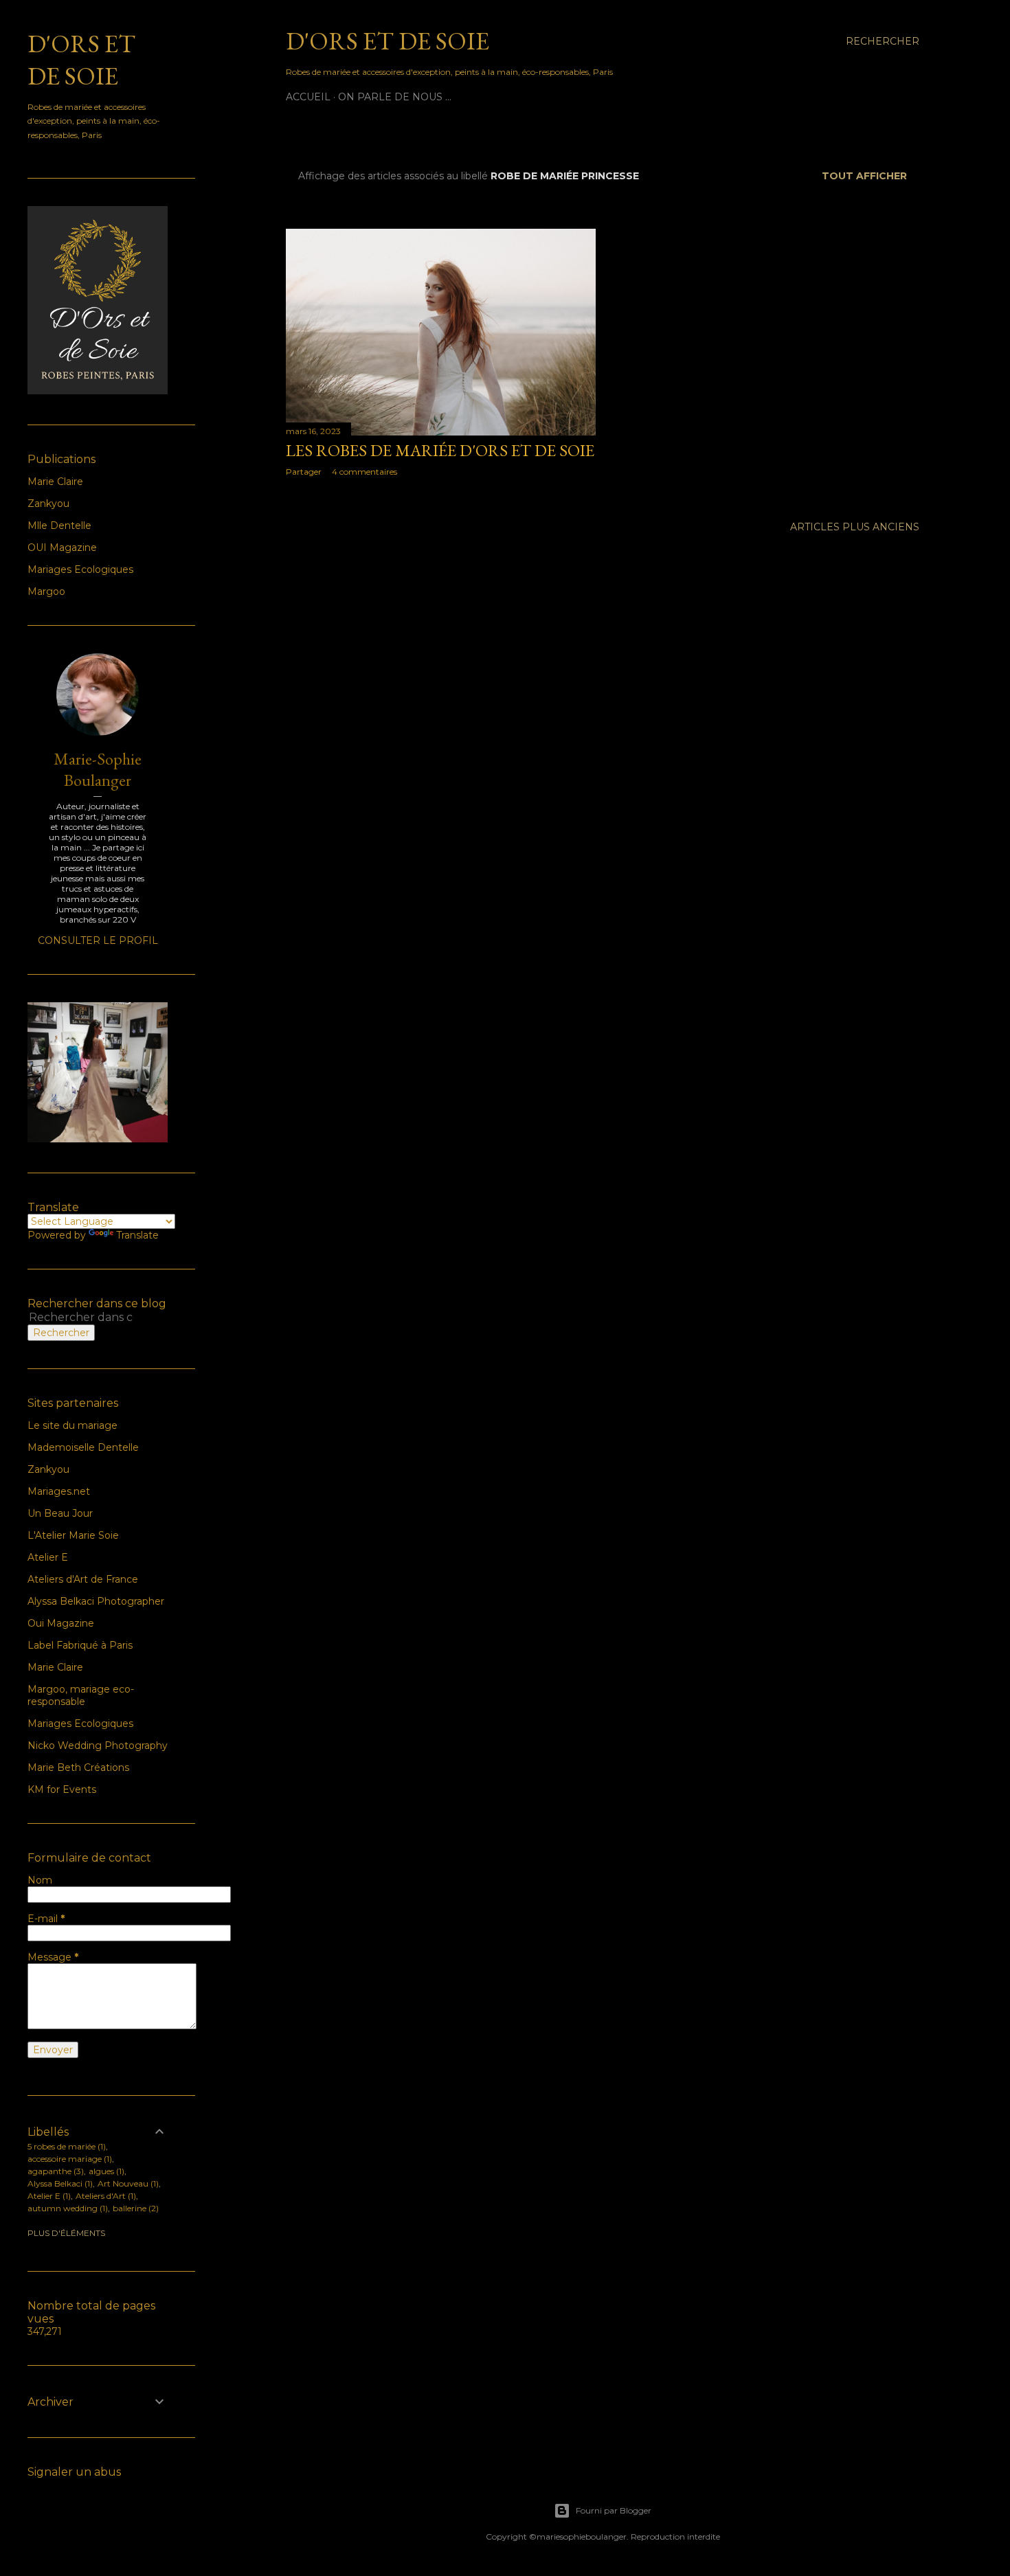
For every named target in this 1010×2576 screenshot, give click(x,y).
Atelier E (48, 1557)
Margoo (46, 591)
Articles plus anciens (855, 527)
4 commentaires (364, 472)
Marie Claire (55, 482)
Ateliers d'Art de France (83, 1579)
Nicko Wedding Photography (98, 1745)
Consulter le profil (98, 940)
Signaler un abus (74, 2472)
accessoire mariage (68, 2159)
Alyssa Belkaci (59, 2183)
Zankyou (48, 504)
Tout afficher (864, 176)
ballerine (134, 2208)
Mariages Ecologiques (80, 569)
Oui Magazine (61, 1623)
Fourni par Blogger (614, 2510)
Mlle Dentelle (59, 526)
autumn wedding (66, 2208)
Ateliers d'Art (104, 2196)
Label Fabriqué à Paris (80, 1645)
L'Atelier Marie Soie (73, 1535)
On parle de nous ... (395, 97)
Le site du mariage (72, 1425)
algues (105, 2171)
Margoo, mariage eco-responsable (81, 1695)
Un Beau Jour (60, 1513)
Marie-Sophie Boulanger (98, 769)
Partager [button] (304, 472)
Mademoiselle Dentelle (83, 1447)
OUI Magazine (62, 547)
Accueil (308, 97)
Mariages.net (59, 1491)
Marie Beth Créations (78, 1767)
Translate (137, 1235)
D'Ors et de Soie (388, 41)
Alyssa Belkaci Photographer (96, 1601)
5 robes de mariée (65, 2146)
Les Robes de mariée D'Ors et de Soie (440, 450)
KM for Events (62, 1789)
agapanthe (54, 2171)
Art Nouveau (127, 2183)
